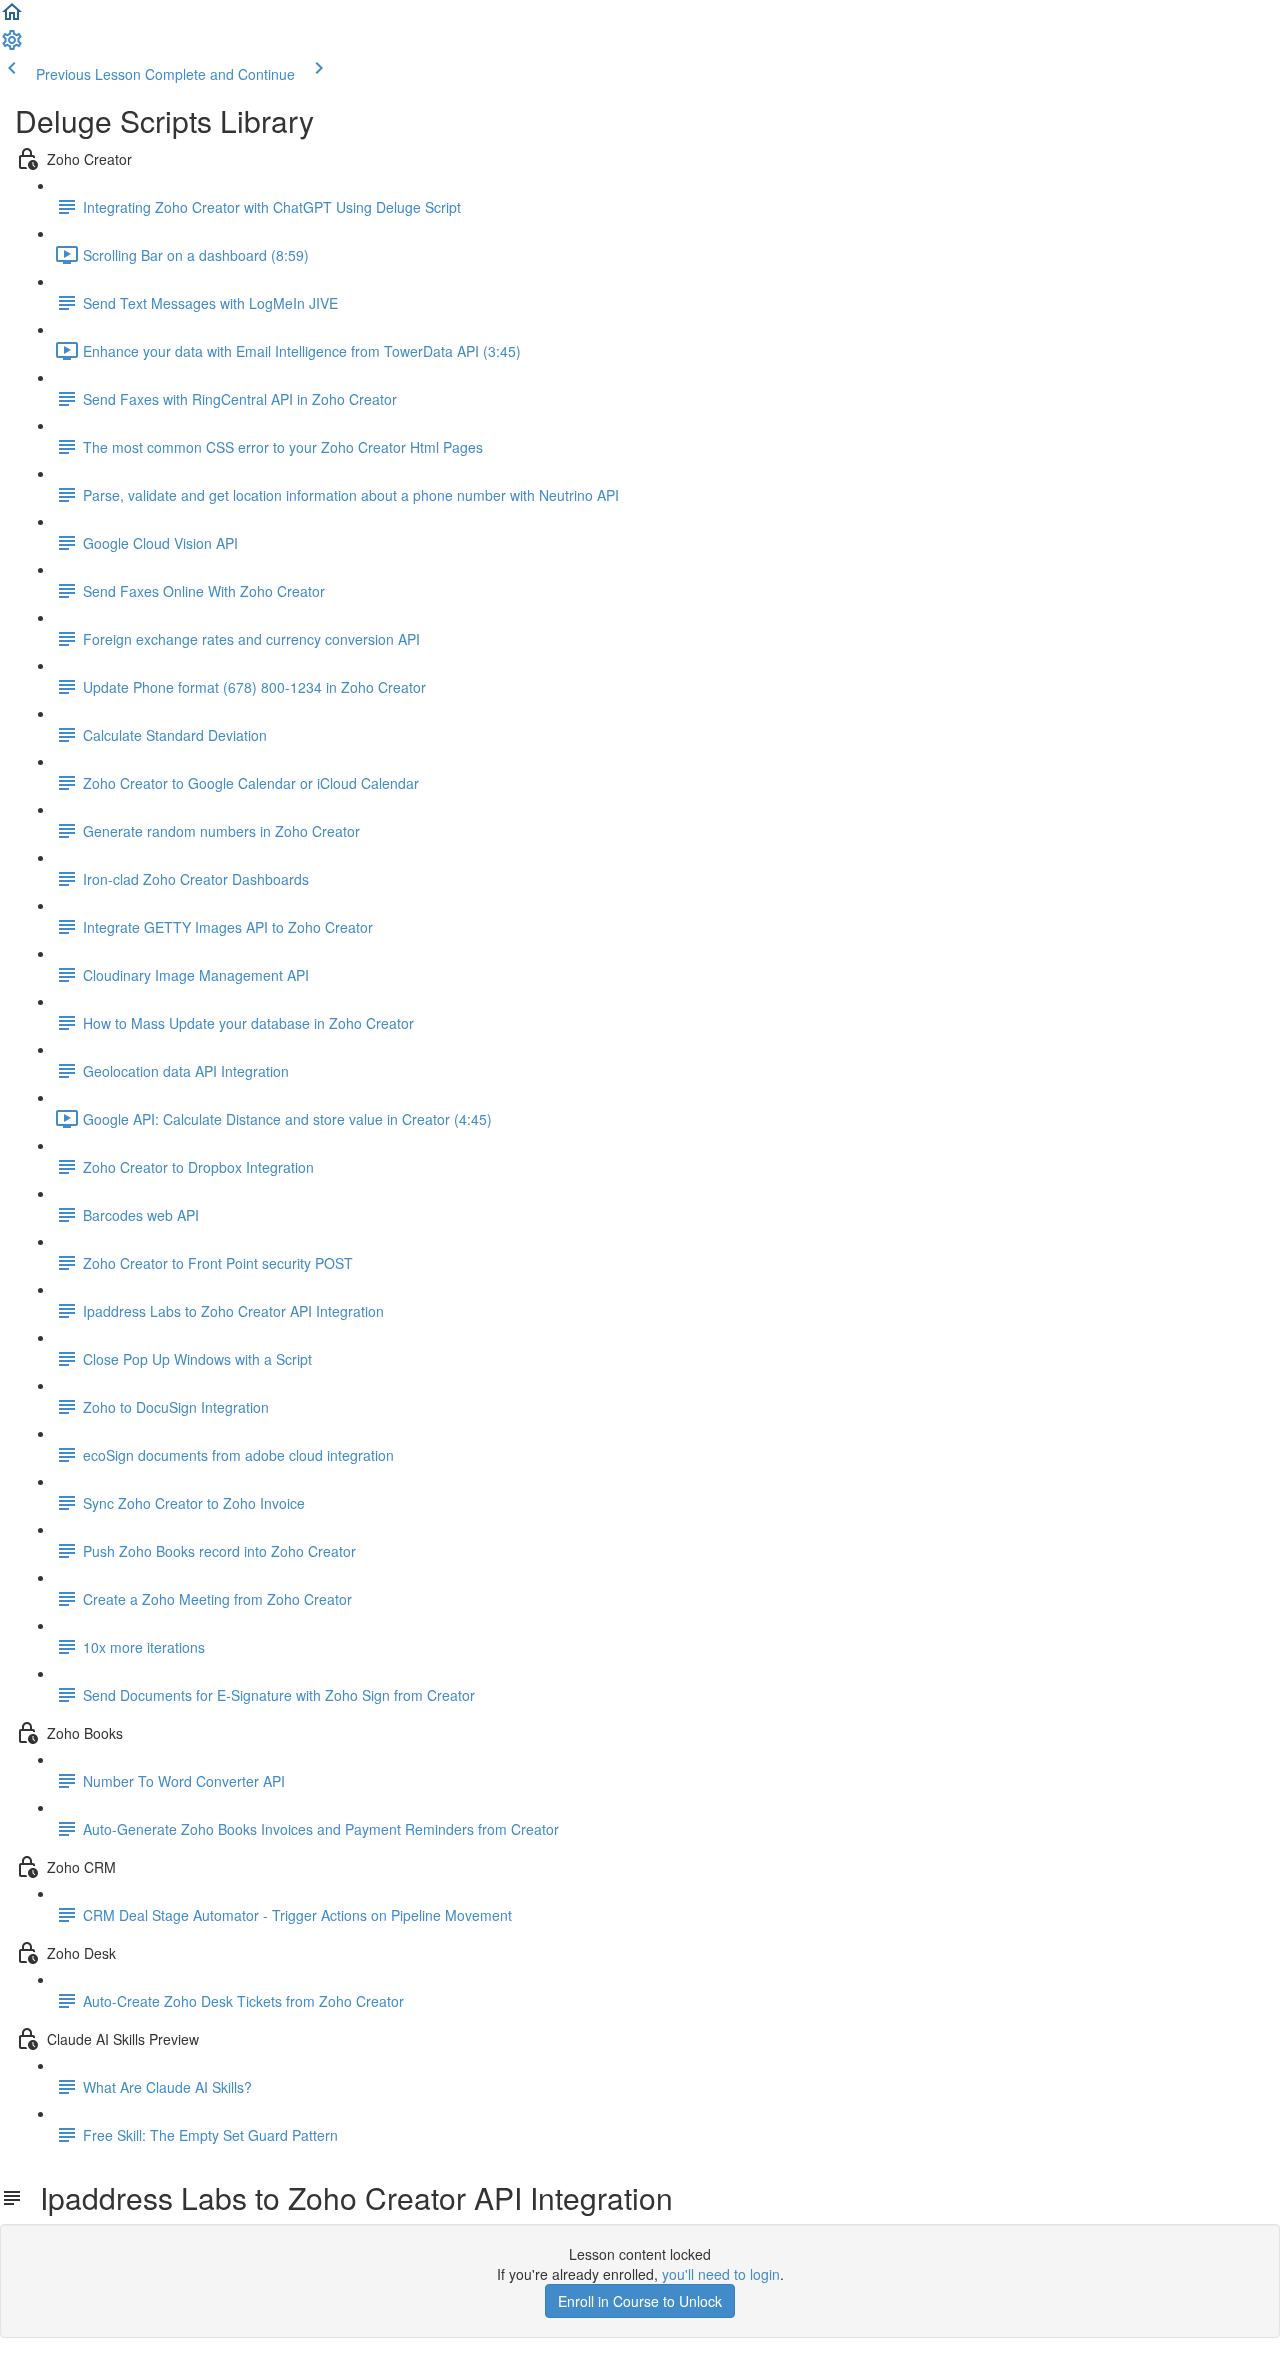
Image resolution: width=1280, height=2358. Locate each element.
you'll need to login (721, 2274)
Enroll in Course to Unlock (640, 2301)
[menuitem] (12, 46)
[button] (12, 18)
